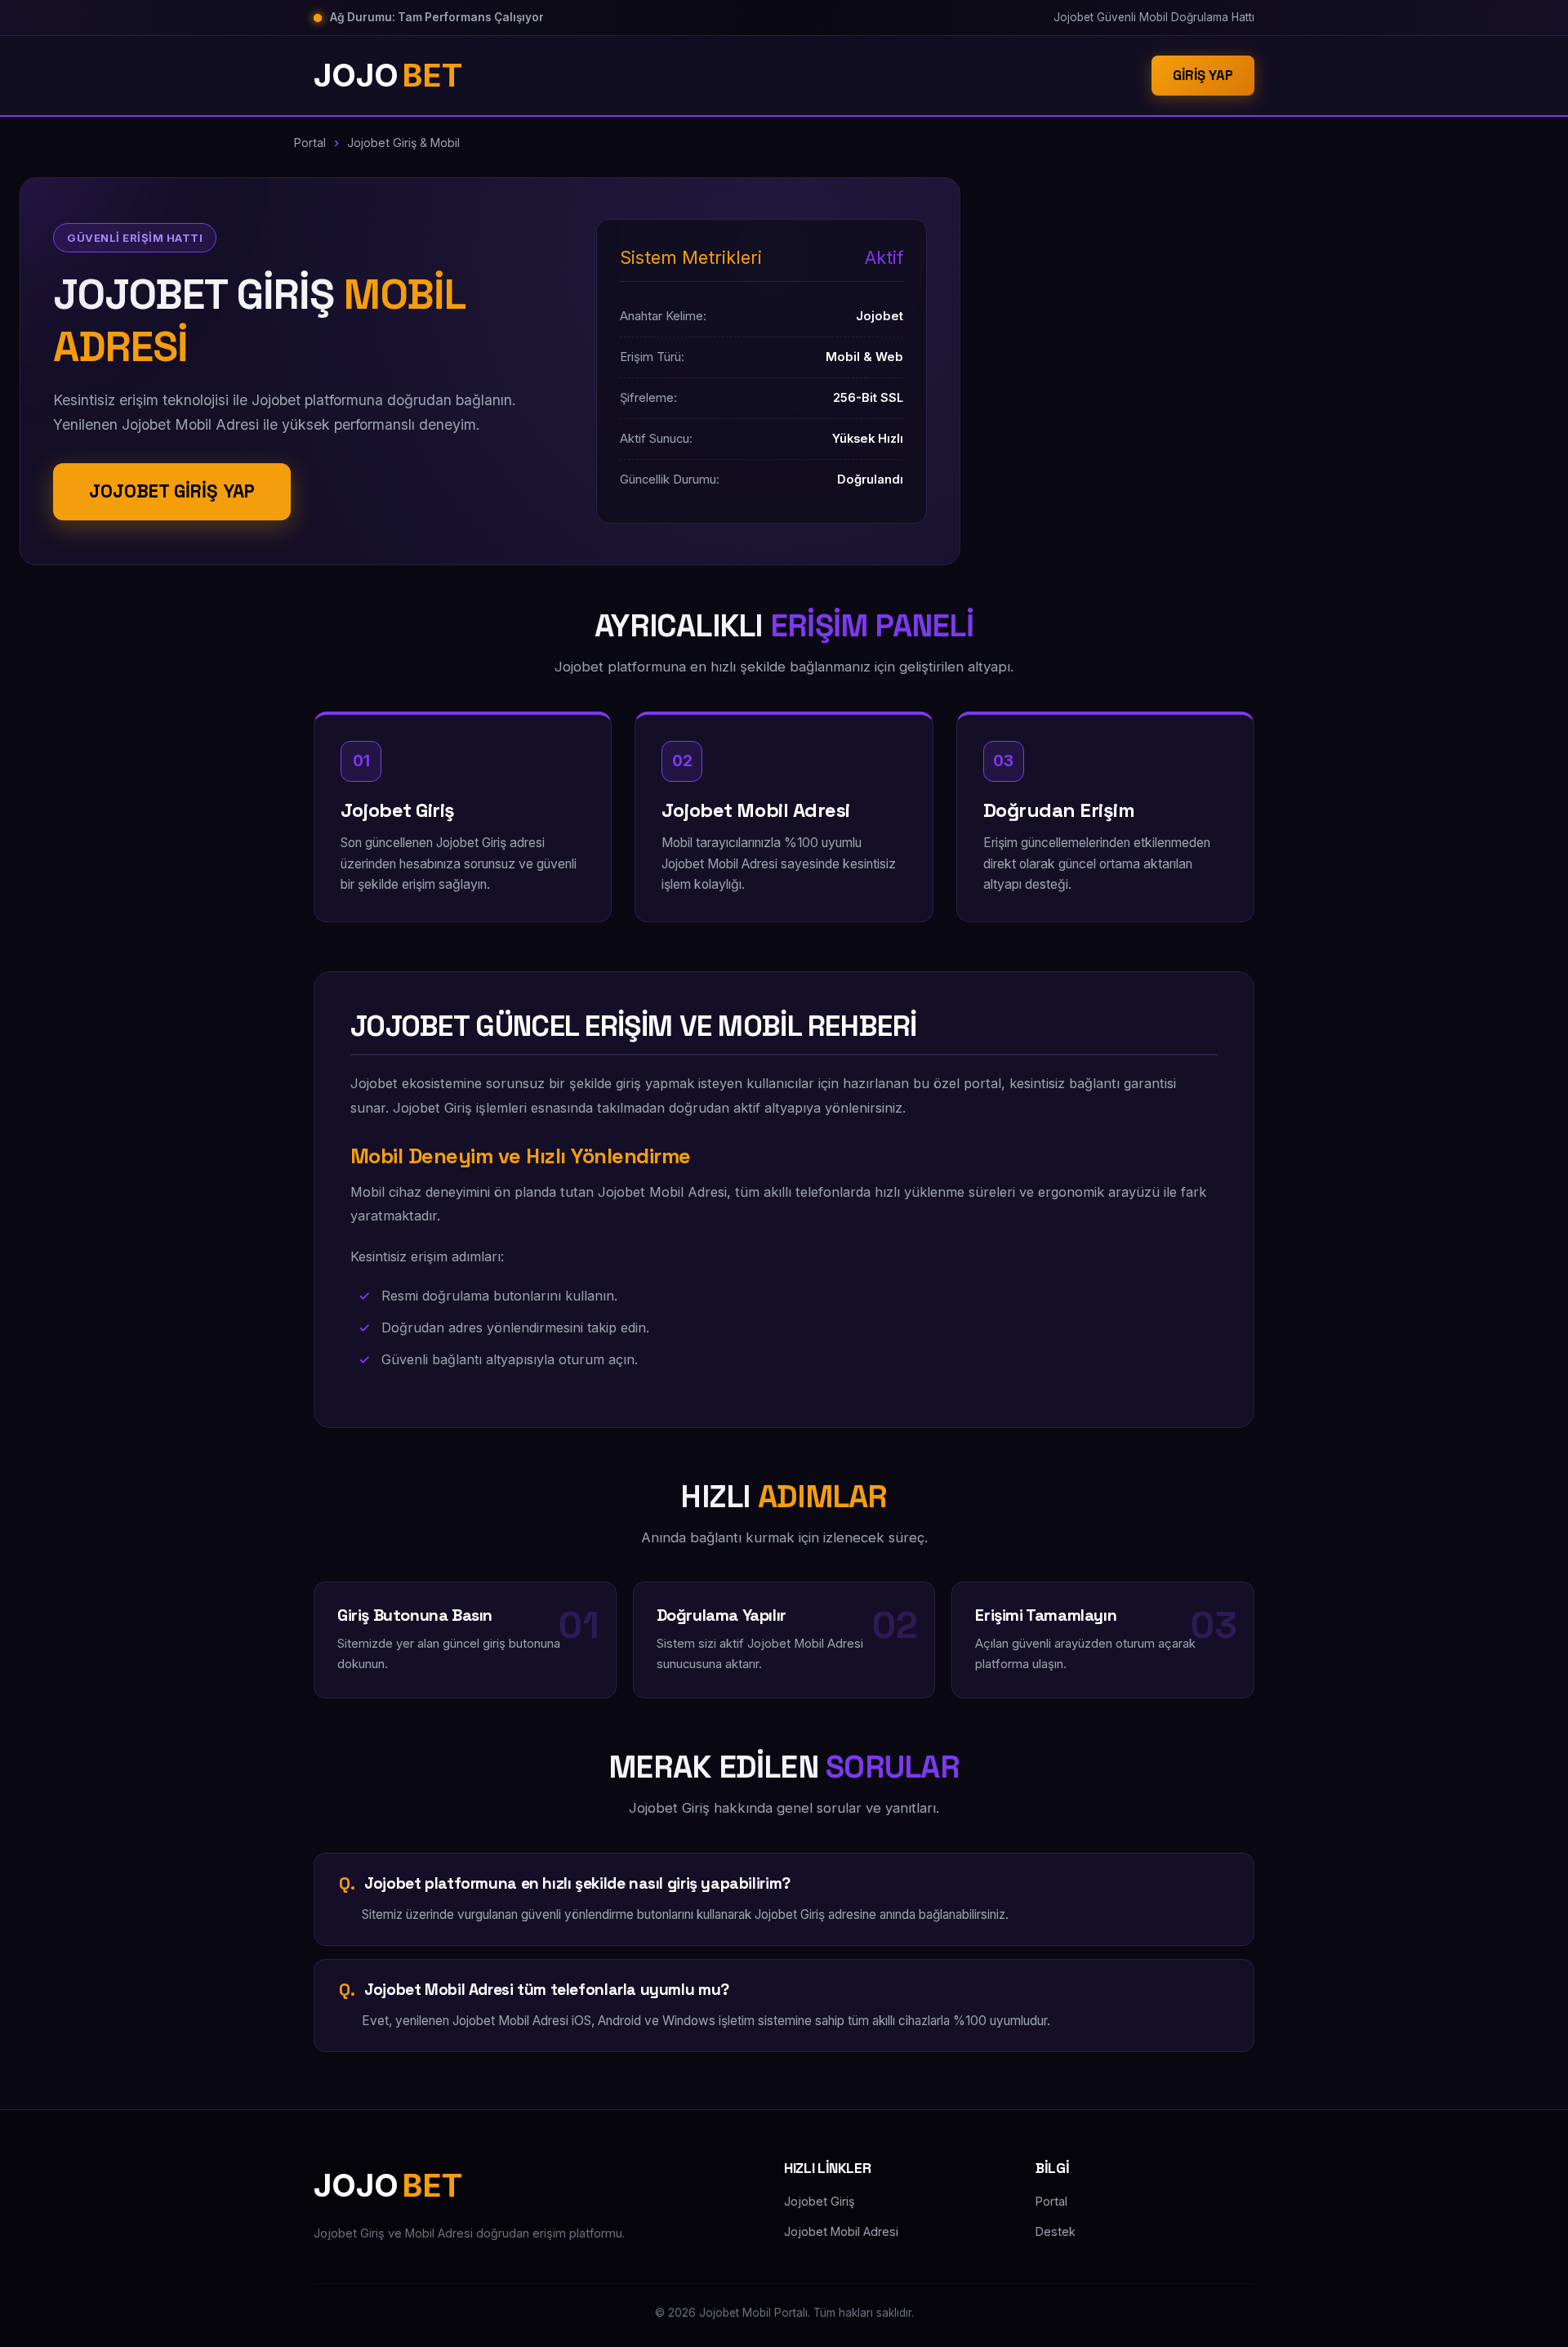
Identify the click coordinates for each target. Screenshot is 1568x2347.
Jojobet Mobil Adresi (841, 2231)
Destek (1056, 2231)
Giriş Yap (1203, 75)
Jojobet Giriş (820, 2201)
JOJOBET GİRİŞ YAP (172, 491)
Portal (310, 143)
